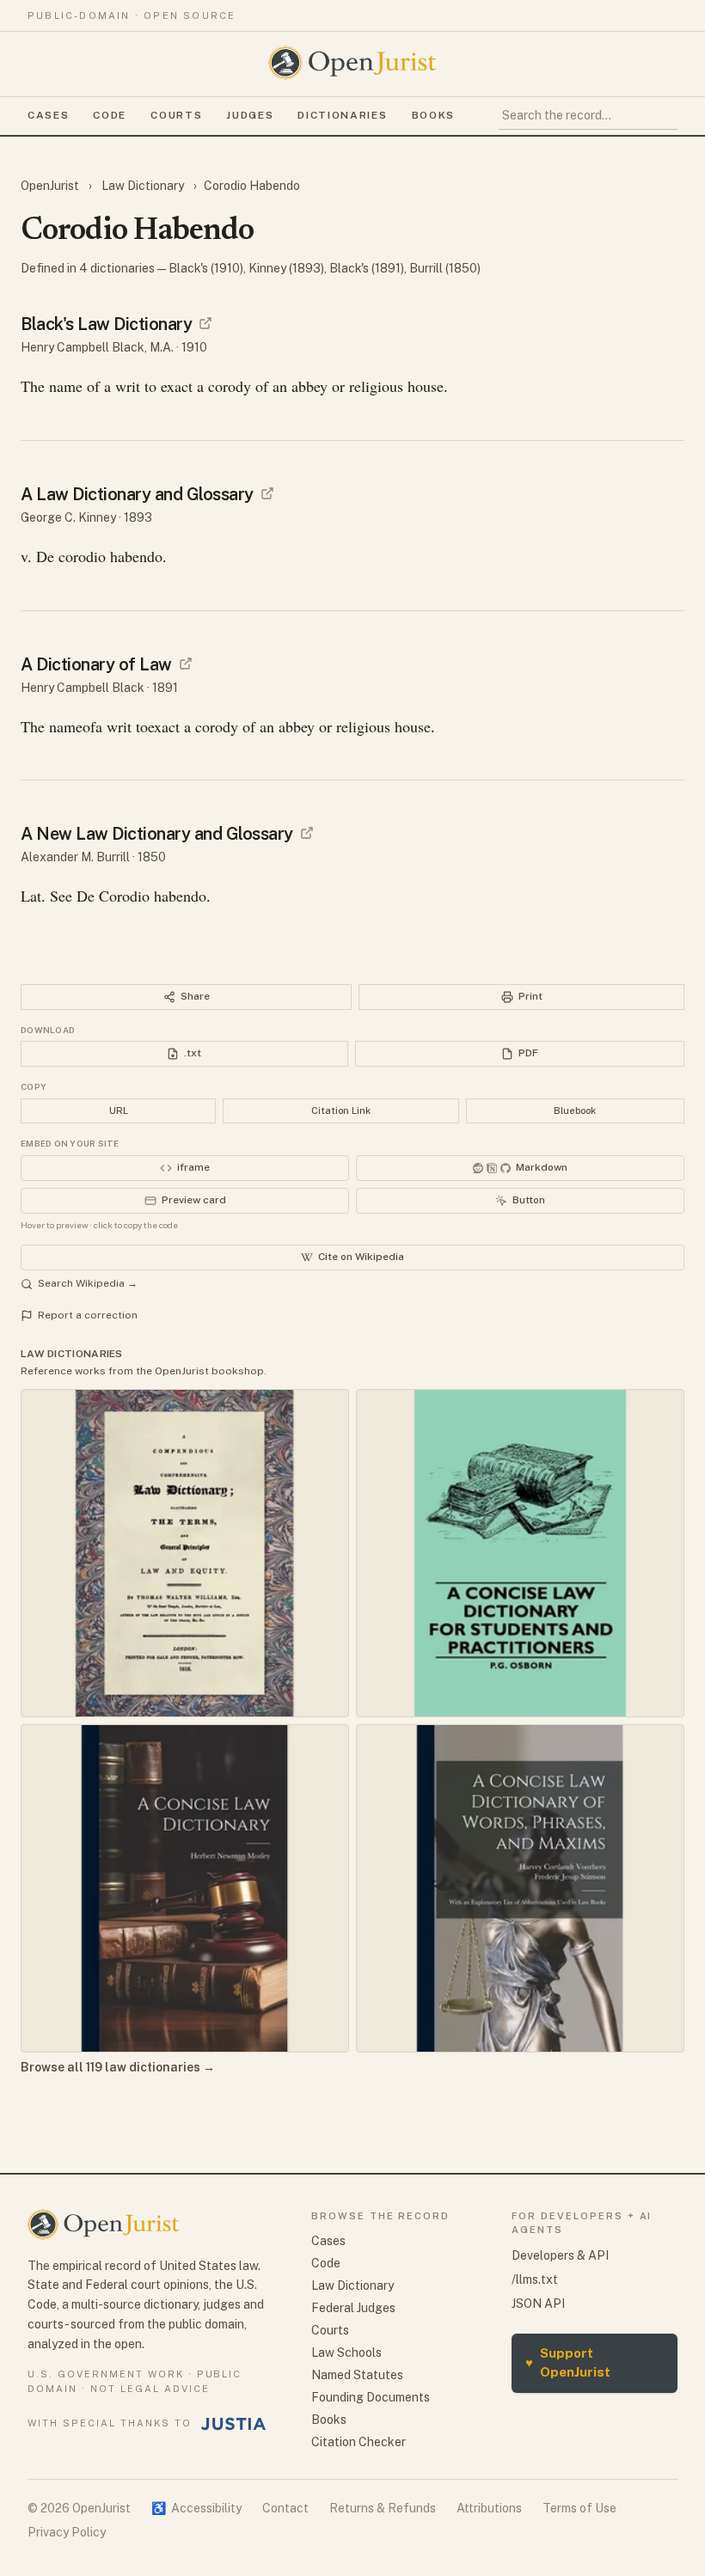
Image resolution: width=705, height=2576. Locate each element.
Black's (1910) (206, 268)
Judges (250, 115)
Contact (285, 2508)
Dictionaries (342, 115)
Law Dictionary (143, 186)
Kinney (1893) (286, 268)
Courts (176, 115)
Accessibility (196, 2508)
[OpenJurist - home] (352, 63)
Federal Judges (353, 2308)
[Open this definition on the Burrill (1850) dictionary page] (307, 833)
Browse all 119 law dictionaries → (118, 2067)
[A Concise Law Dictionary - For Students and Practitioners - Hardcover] (520, 1553)
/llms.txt (535, 2279)
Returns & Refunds (383, 2508)
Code (110, 115)
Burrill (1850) (445, 268)
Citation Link (341, 1111)
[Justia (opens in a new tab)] (234, 2424)
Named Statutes (357, 2375)
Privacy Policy (67, 2532)
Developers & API (560, 2255)
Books (433, 115)
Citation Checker (359, 2442)
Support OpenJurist (568, 2363)
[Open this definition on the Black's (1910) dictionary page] (205, 323)
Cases (48, 115)
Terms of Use (579, 2508)
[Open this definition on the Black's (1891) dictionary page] (186, 664)
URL (119, 1111)
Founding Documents (371, 2397)
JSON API (538, 2304)
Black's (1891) (367, 268)
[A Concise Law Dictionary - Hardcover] (185, 1888)
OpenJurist (51, 186)
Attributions (489, 2508)
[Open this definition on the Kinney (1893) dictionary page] (267, 493)
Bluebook (575, 1111)
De (86, 896)
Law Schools (346, 2353)
